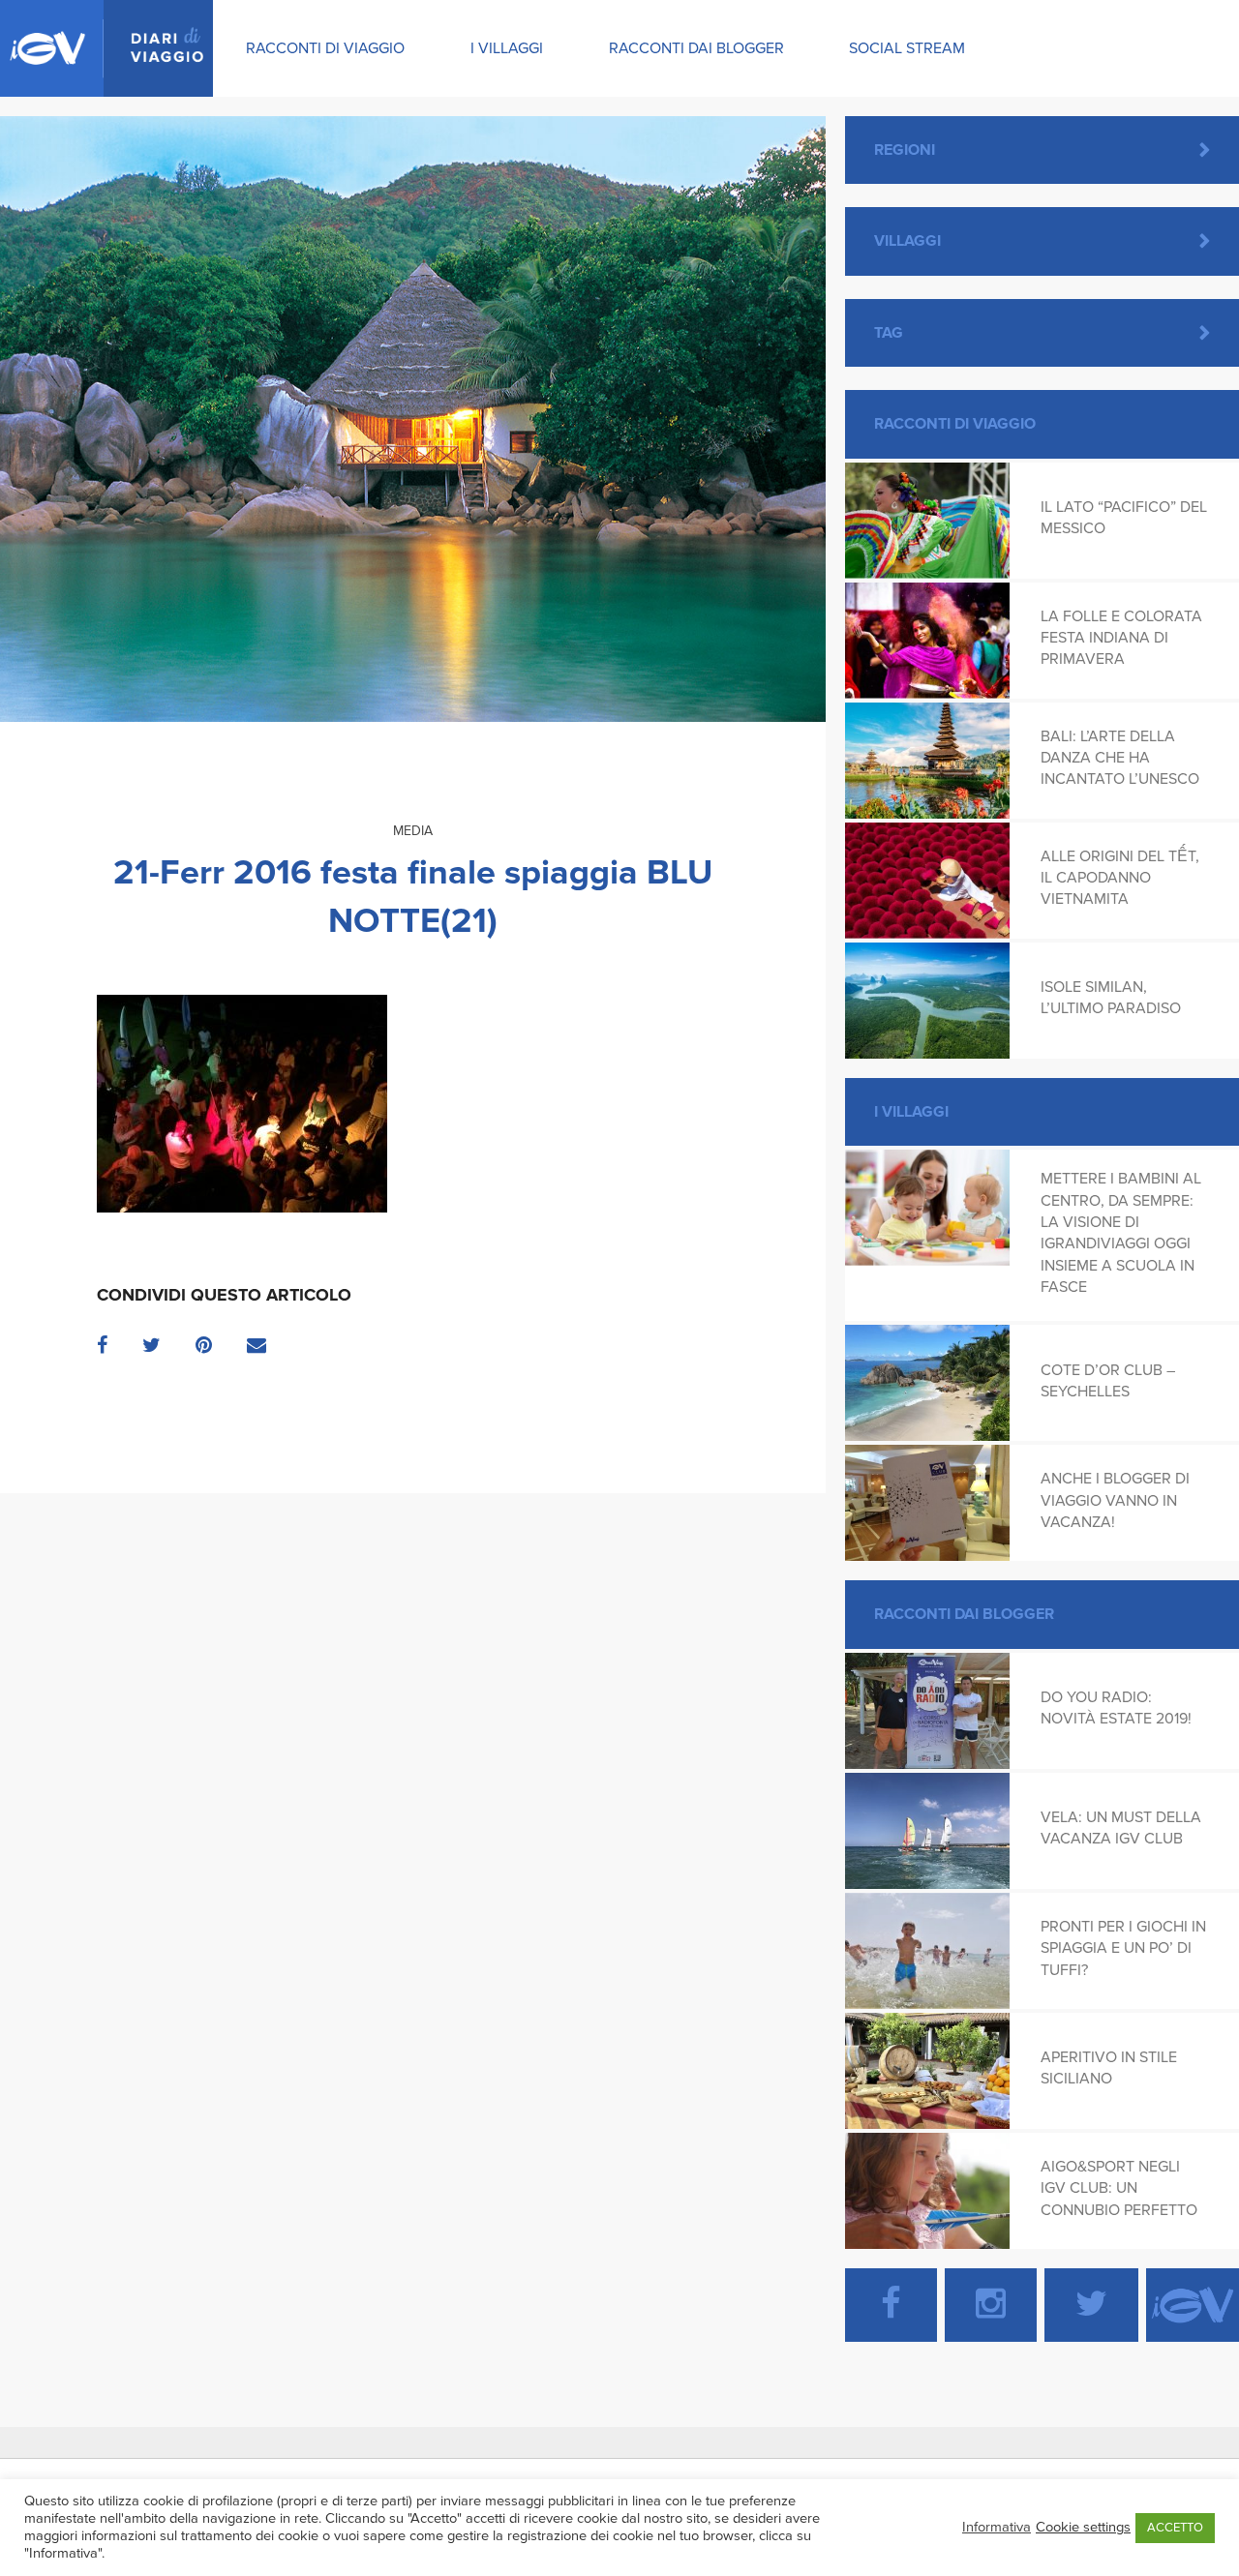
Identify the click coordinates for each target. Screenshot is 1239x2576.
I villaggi (507, 48)
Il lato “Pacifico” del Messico (1124, 518)
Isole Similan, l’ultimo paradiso (1111, 998)
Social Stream (907, 48)
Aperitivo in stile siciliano (1109, 2068)
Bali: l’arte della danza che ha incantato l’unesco (1120, 758)
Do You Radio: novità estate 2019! (1116, 1708)
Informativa (997, 2527)
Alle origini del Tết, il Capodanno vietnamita (1120, 878)
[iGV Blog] (106, 48)
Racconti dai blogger (696, 48)
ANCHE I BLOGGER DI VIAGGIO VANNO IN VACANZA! (1115, 1500)
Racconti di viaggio (325, 48)
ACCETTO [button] (1175, 2528)
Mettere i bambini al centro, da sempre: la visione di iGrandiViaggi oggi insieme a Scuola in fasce (1121, 1233)
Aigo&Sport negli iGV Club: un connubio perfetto (1119, 2188)
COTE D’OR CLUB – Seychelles (1108, 1381)
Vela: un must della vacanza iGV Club (1121, 1828)
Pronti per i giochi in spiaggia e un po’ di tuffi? (1123, 1948)
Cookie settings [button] (1083, 2527)
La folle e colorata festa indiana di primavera (1121, 638)
